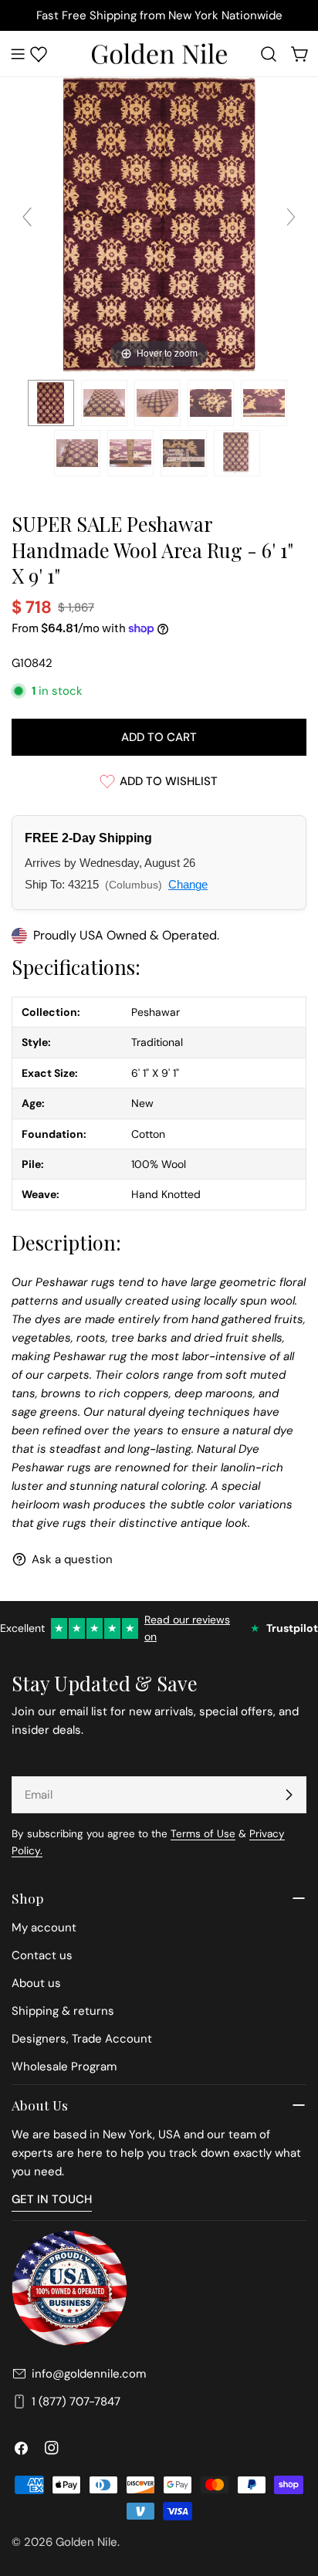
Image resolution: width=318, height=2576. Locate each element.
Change (188, 884)
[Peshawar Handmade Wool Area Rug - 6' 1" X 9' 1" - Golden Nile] (51, 403)
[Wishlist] (39, 54)
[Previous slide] (27, 217)
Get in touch (52, 2199)
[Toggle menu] (18, 54)
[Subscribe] (289, 1795)
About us (36, 1983)
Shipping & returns (63, 2011)
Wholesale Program (64, 2067)
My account (44, 1928)
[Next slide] (291, 217)
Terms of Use (203, 1834)
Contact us (42, 1955)
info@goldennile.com (89, 2374)
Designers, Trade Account (82, 2039)
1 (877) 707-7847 (76, 2402)
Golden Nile (86, 2542)
